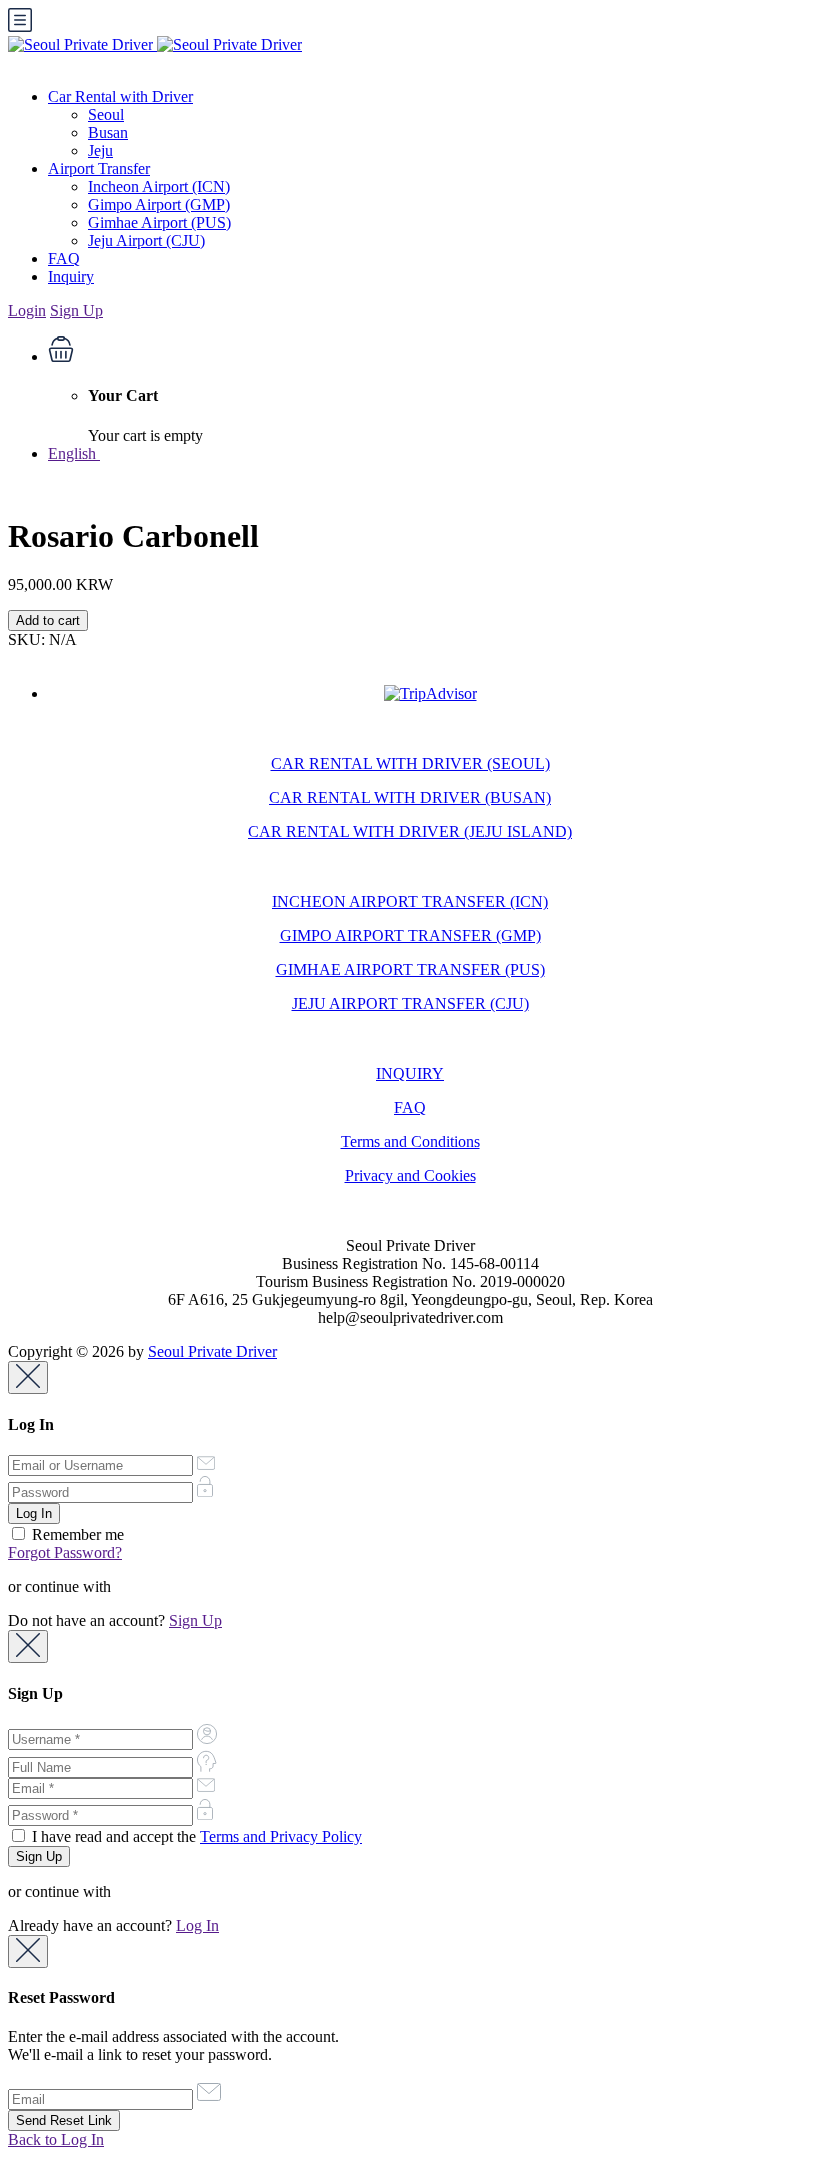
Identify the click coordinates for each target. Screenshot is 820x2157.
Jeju (100, 150)
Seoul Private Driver (212, 1351)
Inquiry (71, 276)
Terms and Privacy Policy (281, 1836)
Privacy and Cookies (410, 1175)
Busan (108, 132)
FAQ (64, 258)
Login (27, 310)
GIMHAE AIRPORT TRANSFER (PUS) (410, 969)
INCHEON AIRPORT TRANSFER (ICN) (410, 901)
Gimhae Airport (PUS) (159, 222)
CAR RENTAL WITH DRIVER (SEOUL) (410, 763)
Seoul (106, 114)
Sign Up (76, 310)
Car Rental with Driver (120, 96)
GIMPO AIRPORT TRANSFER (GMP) (410, 935)
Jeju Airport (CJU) (146, 240)
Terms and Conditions (410, 1141)
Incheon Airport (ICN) (159, 186)
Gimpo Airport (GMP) (159, 204)
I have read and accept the (195, 1836)
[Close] (28, 1377)
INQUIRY (410, 1073)
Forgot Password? (65, 1552)
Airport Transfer (99, 168)
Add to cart (48, 620)
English (74, 453)
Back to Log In (56, 2139)
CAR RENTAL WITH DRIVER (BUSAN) (410, 797)
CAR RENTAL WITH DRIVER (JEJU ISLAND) (410, 831)
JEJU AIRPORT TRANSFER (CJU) (410, 1003)
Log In (197, 1925)
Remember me (76, 1534)
